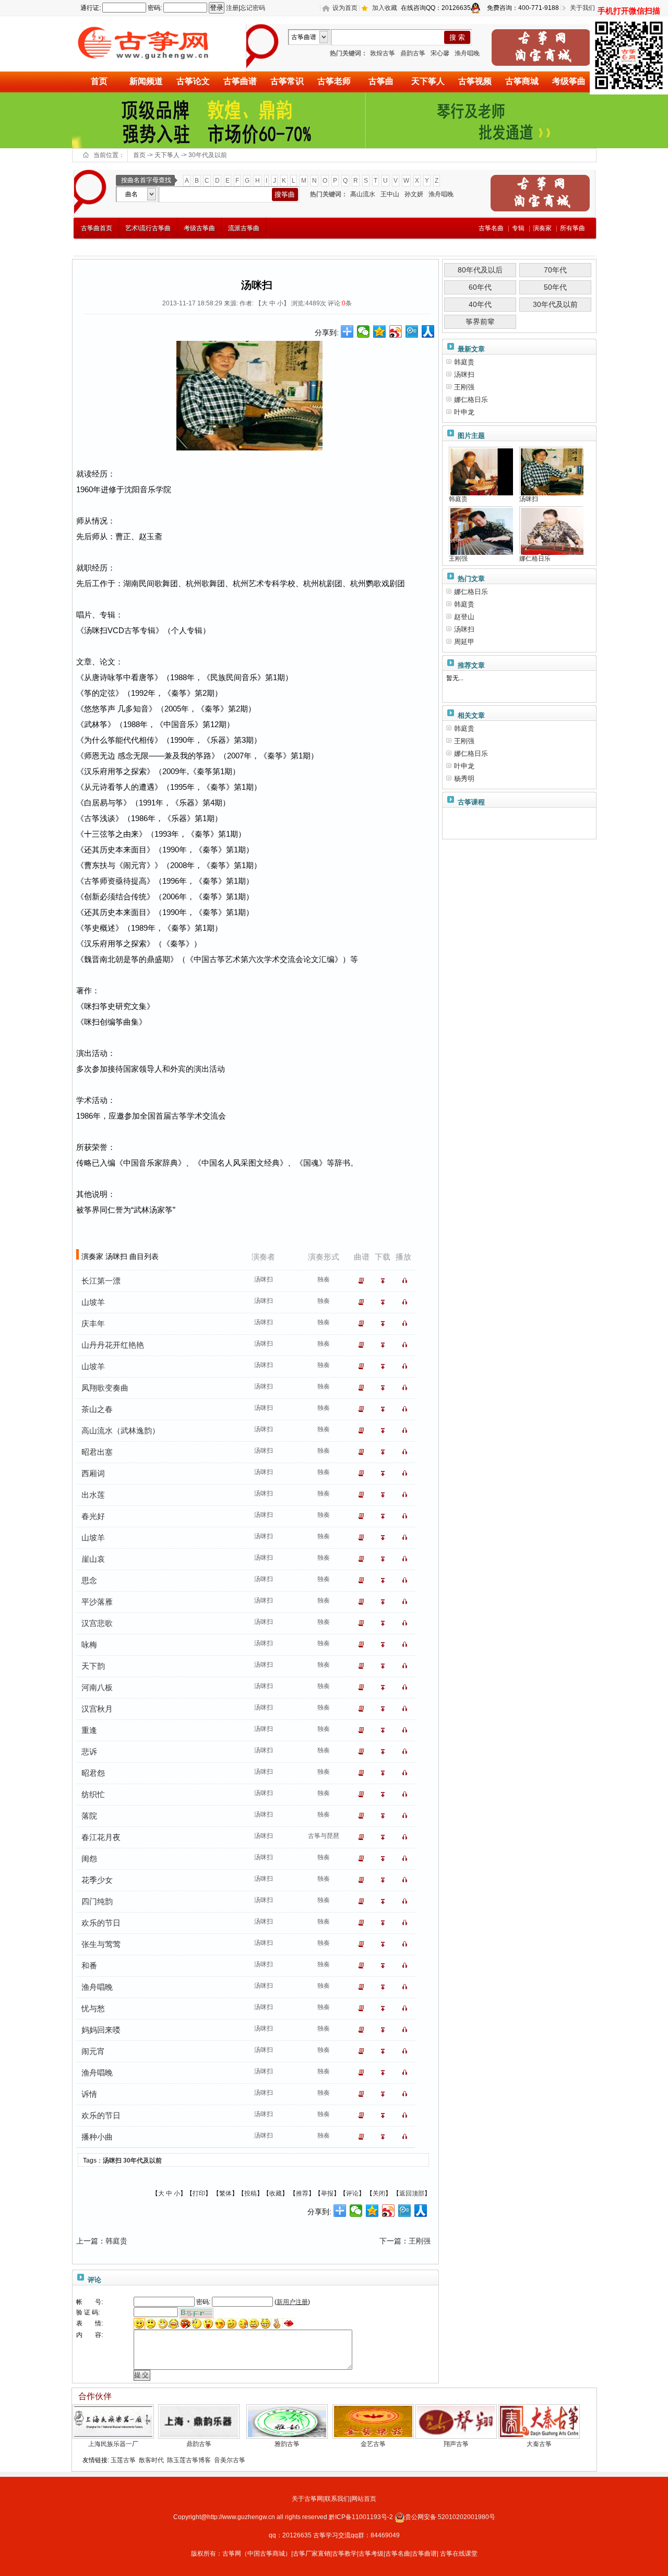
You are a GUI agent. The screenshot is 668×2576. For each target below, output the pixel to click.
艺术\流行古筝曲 (148, 228)
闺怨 (89, 1859)
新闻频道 (146, 81)
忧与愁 (93, 2008)
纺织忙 (93, 1794)
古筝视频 (475, 81)
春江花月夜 (101, 1837)
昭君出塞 (97, 1452)
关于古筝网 (307, 2499)
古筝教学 (344, 2554)
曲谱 (363, 1281)
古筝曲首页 (97, 228)
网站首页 (364, 2499)
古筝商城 (522, 81)
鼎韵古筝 (413, 53)
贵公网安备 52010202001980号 (450, 2517)
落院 (89, 1816)
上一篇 (87, 2241)
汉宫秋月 (97, 1709)
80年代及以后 (480, 270)
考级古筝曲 (199, 228)
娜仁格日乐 (471, 400)
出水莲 (93, 1495)
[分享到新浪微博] (396, 331)
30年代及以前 (208, 155)
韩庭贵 (116, 2241)
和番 (89, 1966)
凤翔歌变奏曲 (105, 1388)
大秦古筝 (539, 2444)
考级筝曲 (569, 81)
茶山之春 (97, 1409)
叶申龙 (464, 412)
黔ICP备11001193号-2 (362, 2517)
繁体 (225, 2193)
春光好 (93, 1516)
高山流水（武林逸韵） (121, 1431)
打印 (199, 2193)
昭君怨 (93, 1773)
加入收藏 (385, 8)
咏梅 (89, 1645)
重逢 (89, 1730)
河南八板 (97, 1687)
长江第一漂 (101, 1281)
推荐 (302, 2193)
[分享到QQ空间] (380, 331)
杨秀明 (464, 779)
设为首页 (345, 8)
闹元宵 (93, 2051)
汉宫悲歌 (97, 1623)
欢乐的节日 (101, 1923)
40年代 (480, 304)
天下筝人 (428, 81)
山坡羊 (93, 1302)
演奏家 (542, 228)
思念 (89, 1580)
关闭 (379, 2193)
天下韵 (93, 1666)
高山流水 (363, 194)
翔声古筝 (456, 2444)
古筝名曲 (398, 2554)
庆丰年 (93, 1323)
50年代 (555, 287)
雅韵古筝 (287, 2444)
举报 (327, 2193)
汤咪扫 (112, 2160)
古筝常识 (287, 81)
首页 (99, 81)
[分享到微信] (363, 331)
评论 (352, 2193)
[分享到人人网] (428, 331)
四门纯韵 (97, 1901)
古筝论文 (193, 81)
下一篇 (390, 2241)
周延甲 (464, 642)
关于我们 (582, 8)
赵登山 (464, 617)
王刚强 (420, 2241)
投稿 (250, 2193)
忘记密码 (253, 8)
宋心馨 (440, 53)
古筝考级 (371, 2554)
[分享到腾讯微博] (412, 331)
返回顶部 (412, 2193)
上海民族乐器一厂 (113, 2444)
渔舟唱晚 (467, 53)
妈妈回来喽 (101, 2030)
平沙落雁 (97, 1602)
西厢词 (93, 1473)
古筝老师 (334, 81)
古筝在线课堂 (459, 2554)
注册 (232, 8)
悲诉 (89, 1752)
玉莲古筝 (123, 2460)
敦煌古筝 (383, 53)
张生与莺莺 (101, 1944)
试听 (407, 1281)
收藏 (276, 2193)
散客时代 (151, 2460)
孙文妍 (414, 194)
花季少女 (97, 1880)
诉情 (89, 2094)
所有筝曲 (572, 228)
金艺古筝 (373, 2444)
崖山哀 (93, 1559)
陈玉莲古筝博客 (189, 2460)
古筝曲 (381, 81)
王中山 (390, 194)
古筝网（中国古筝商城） (257, 2554)
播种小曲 (97, 2137)
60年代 (480, 287)
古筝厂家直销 (312, 2554)
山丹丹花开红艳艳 (113, 1345)
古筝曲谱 (240, 81)
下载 (385, 1281)
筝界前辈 (480, 322)
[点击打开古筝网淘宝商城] (541, 48)
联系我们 (337, 2499)
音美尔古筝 (230, 2460)
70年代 (555, 270)
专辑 (518, 228)
